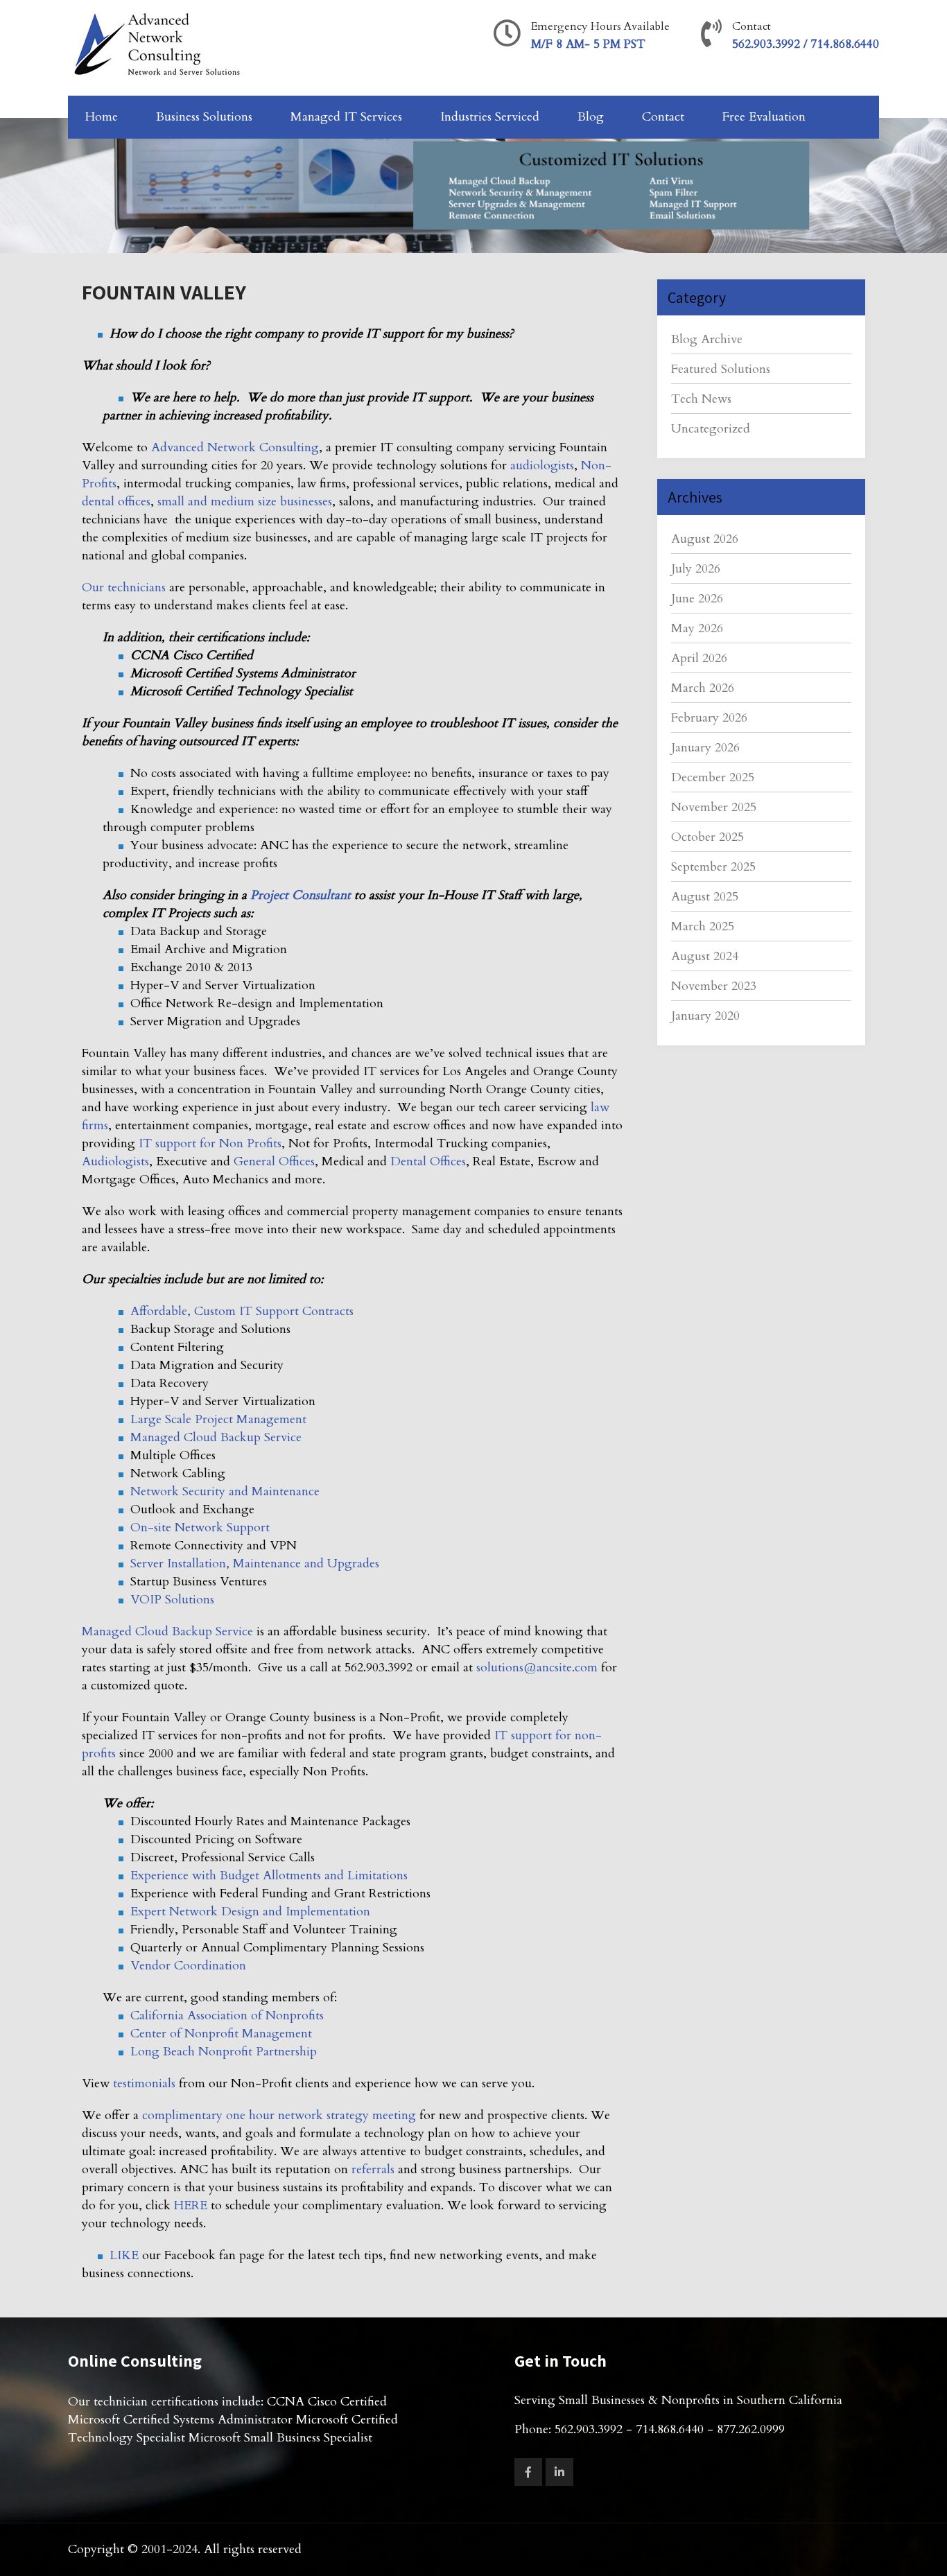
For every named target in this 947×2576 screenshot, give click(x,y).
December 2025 (713, 777)
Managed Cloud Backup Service (216, 1437)
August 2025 (705, 897)
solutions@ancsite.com (537, 1668)
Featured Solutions (721, 369)
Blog (591, 117)
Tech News (701, 399)
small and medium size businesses (245, 502)
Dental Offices (428, 1161)
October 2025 (707, 837)
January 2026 (705, 748)
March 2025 (703, 926)
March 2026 (703, 688)
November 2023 (714, 986)
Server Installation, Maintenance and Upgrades (255, 1564)
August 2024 (705, 956)
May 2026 (697, 628)
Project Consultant (301, 895)
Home (102, 117)
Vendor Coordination (188, 1966)
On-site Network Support (200, 1528)
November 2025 (714, 807)
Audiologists (115, 1161)
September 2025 (713, 867)
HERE (191, 2205)
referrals (373, 2169)
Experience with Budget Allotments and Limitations (269, 1876)
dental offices (116, 502)
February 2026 (709, 718)
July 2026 (696, 569)
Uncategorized (711, 429)
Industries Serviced (490, 117)
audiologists (542, 465)
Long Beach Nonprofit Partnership (224, 2052)
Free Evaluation (764, 117)
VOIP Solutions (172, 1600)
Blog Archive (707, 339)
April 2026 (699, 658)
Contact (663, 117)
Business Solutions (204, 117)
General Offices (274, 1161)
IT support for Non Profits (210, 1143)
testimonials (144, 2083)
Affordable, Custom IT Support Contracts (242, 1311)
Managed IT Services (346, 117)
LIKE (124, 2255)
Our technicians (124, 588)
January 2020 (705, 1016)
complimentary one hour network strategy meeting (279, 2115)
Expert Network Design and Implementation (250, 1912)
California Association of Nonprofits (227, 2016)
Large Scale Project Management (218, 1419)
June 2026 (697, 599)
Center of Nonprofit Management (221, 2034)
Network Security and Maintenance (225, 1491)
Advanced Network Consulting (235, 447)
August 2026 (705, 539)
